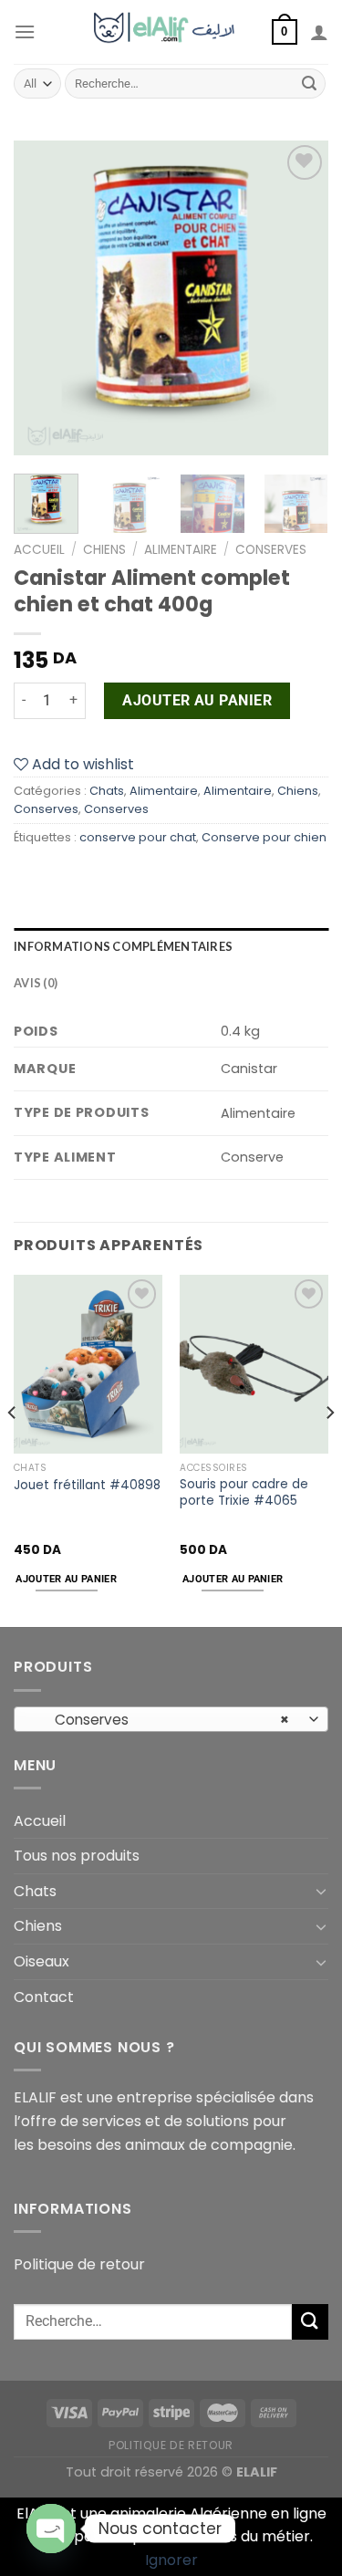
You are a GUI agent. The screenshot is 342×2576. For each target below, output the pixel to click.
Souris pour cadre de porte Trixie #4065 (244, 1492)
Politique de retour (79, 2264)
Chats (107, 791)
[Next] (299, 298)
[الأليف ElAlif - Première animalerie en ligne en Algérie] (171, 32)
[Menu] (25, 31)
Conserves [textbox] (161, 1720)
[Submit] (309, 84)
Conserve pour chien (264, 837)
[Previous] (43, 298)
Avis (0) (36, 983)
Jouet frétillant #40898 (87, 1486)
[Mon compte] (319, 32)
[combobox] (171, 1719)
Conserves (271, 550)
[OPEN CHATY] (51, 2529)
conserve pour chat (138, 837)
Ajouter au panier (197, 700)
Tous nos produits (77, 1856)
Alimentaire (181, 550)
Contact (44, 1997)
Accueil (39, 550)
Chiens (104, 550)
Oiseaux (41, 1961)
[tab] (171, 946)
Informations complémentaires (123, 946)
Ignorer (171, 2560)
